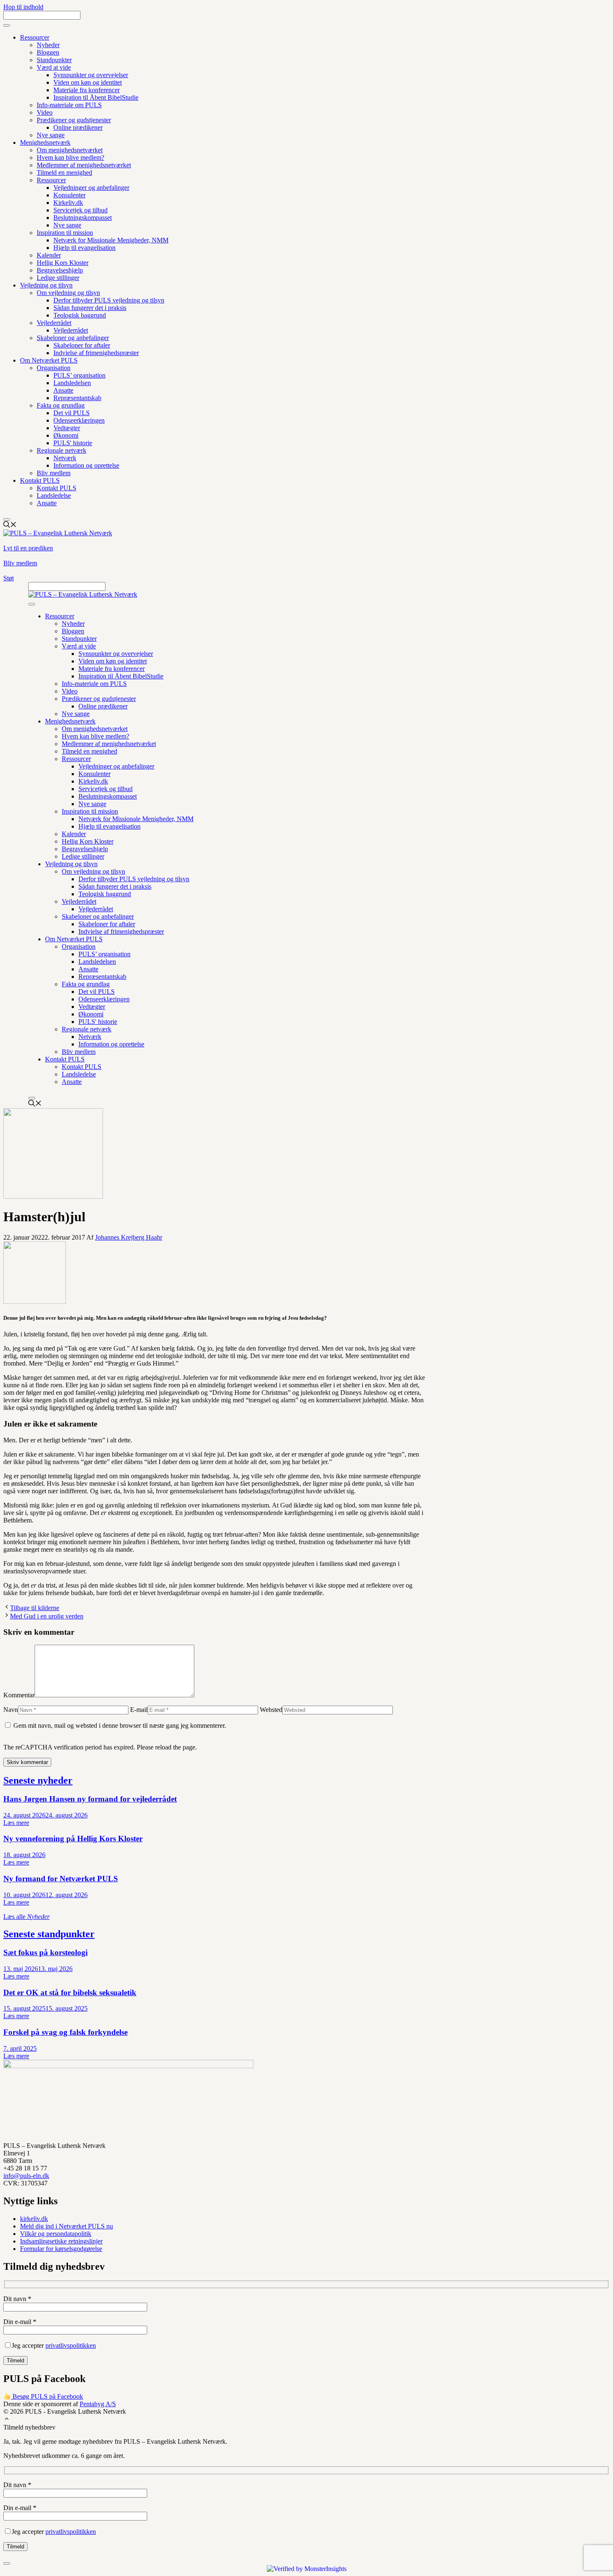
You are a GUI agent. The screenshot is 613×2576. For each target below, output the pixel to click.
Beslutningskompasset (83, 218)
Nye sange (51, 135)
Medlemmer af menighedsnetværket (84, 165)
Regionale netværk (62, 450)
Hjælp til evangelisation (84, 248)
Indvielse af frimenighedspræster (96, 353)
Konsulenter (69, 195)
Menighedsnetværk (45, 142)
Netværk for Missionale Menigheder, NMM (111, 240)
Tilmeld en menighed (64, 173)
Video (45, 112)
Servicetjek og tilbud (80, 210)
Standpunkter (54, 60)
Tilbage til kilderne (35, 1608)
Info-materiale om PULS (69, 105)
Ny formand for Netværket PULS (61, 1879)
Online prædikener (78, 127)
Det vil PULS (72, 413)
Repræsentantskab (77, 398)
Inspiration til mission (65, 233)
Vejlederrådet (54, 323)
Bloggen (48, 52)
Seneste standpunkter (49, 1934)
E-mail (139, 1710)
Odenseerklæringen (79, 420)
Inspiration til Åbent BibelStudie (96, 97)
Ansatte (63, 390)
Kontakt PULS (40, 480)
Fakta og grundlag (61, 405)
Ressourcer (35, 37)
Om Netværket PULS (49, 360)
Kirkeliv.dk (68, 203)
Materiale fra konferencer (87, 90)
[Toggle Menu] (7, 25)
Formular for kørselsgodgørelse (61, 2249)
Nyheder (48, 45)
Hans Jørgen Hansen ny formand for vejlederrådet (90, 1799)
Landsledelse (54, 495)
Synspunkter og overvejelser (91, 75)
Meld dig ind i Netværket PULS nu (67, 2226)
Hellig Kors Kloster (63, 263)
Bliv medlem (54, 473)
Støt (9, 578)
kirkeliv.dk (34, 2219)
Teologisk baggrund (80, 315)
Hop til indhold (23, 7)
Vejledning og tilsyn (46, 285)
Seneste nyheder (38, 1780)
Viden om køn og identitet (88, 82)
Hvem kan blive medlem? (70, 158)
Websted (271, 1710)
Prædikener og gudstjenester (74, 120)
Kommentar (19, 1695)
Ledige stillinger (58, 278)
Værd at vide (54, 67)
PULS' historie (73, 443)
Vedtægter (67, 428)
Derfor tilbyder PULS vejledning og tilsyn (109, 300)
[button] (7, 2420)
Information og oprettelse (86, 465)
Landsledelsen (72, 383)
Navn (11, 1710)
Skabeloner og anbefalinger (73, 338)
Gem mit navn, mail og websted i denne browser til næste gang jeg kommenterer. (120, 1725)
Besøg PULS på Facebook (47, 2396)
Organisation (54, 368)
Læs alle (26, 1917)
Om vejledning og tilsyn (68, 293)
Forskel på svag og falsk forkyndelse (65, 2032)
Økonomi (66, 435)
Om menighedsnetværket (70, 150)
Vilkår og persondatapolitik (56, 2234)
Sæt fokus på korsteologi (45, 1952)
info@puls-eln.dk (26, 2176)
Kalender (49, 255)
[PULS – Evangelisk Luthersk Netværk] (83, 594)
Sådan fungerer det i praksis (90, 308)
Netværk (65, 458)
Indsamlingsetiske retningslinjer (61, 2241)
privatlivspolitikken (71, 2345)
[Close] (7, 519)
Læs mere (16, 1823)
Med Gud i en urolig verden (47, 1616)
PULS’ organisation (79, 375)
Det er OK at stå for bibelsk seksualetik (70, 1992)
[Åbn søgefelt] (10, 526)
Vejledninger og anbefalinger (91, 188)
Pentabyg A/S (98, 2404)
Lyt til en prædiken (28, 548)
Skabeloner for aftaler (82, 345)
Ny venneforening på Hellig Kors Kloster (73, 1839)
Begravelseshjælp (60, 270)
